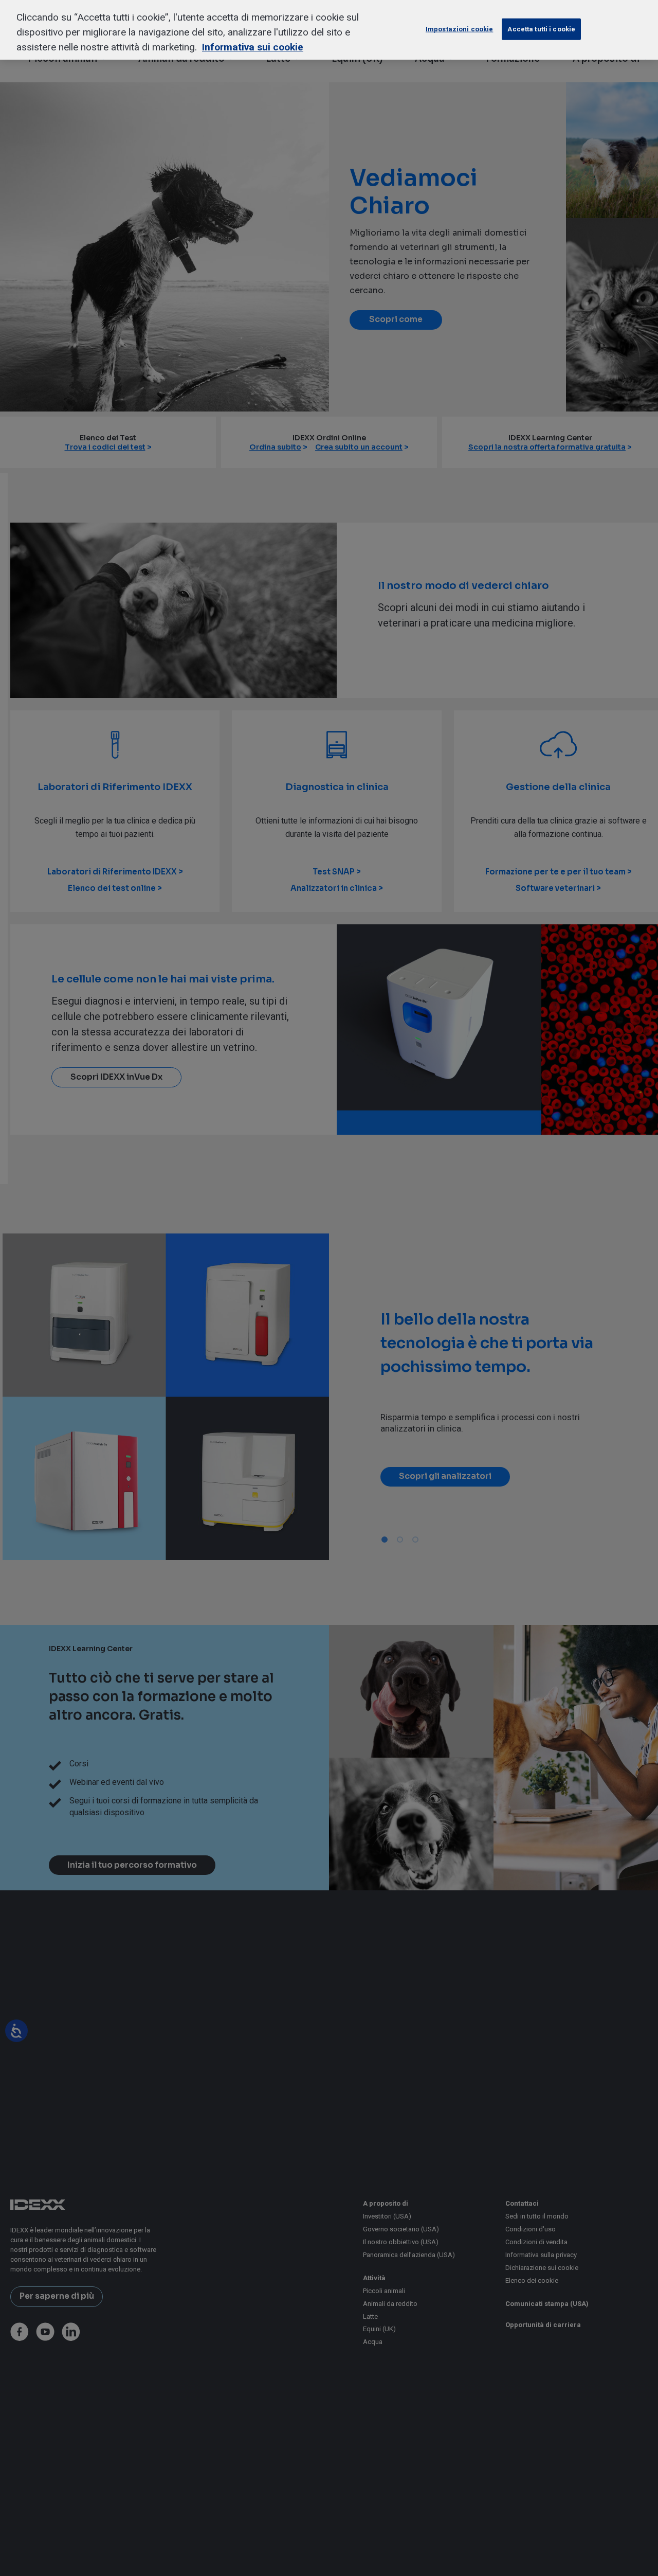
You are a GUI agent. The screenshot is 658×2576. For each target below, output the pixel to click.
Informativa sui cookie (253, 47)
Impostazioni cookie (459, 29)
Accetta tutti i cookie (541, 29)
